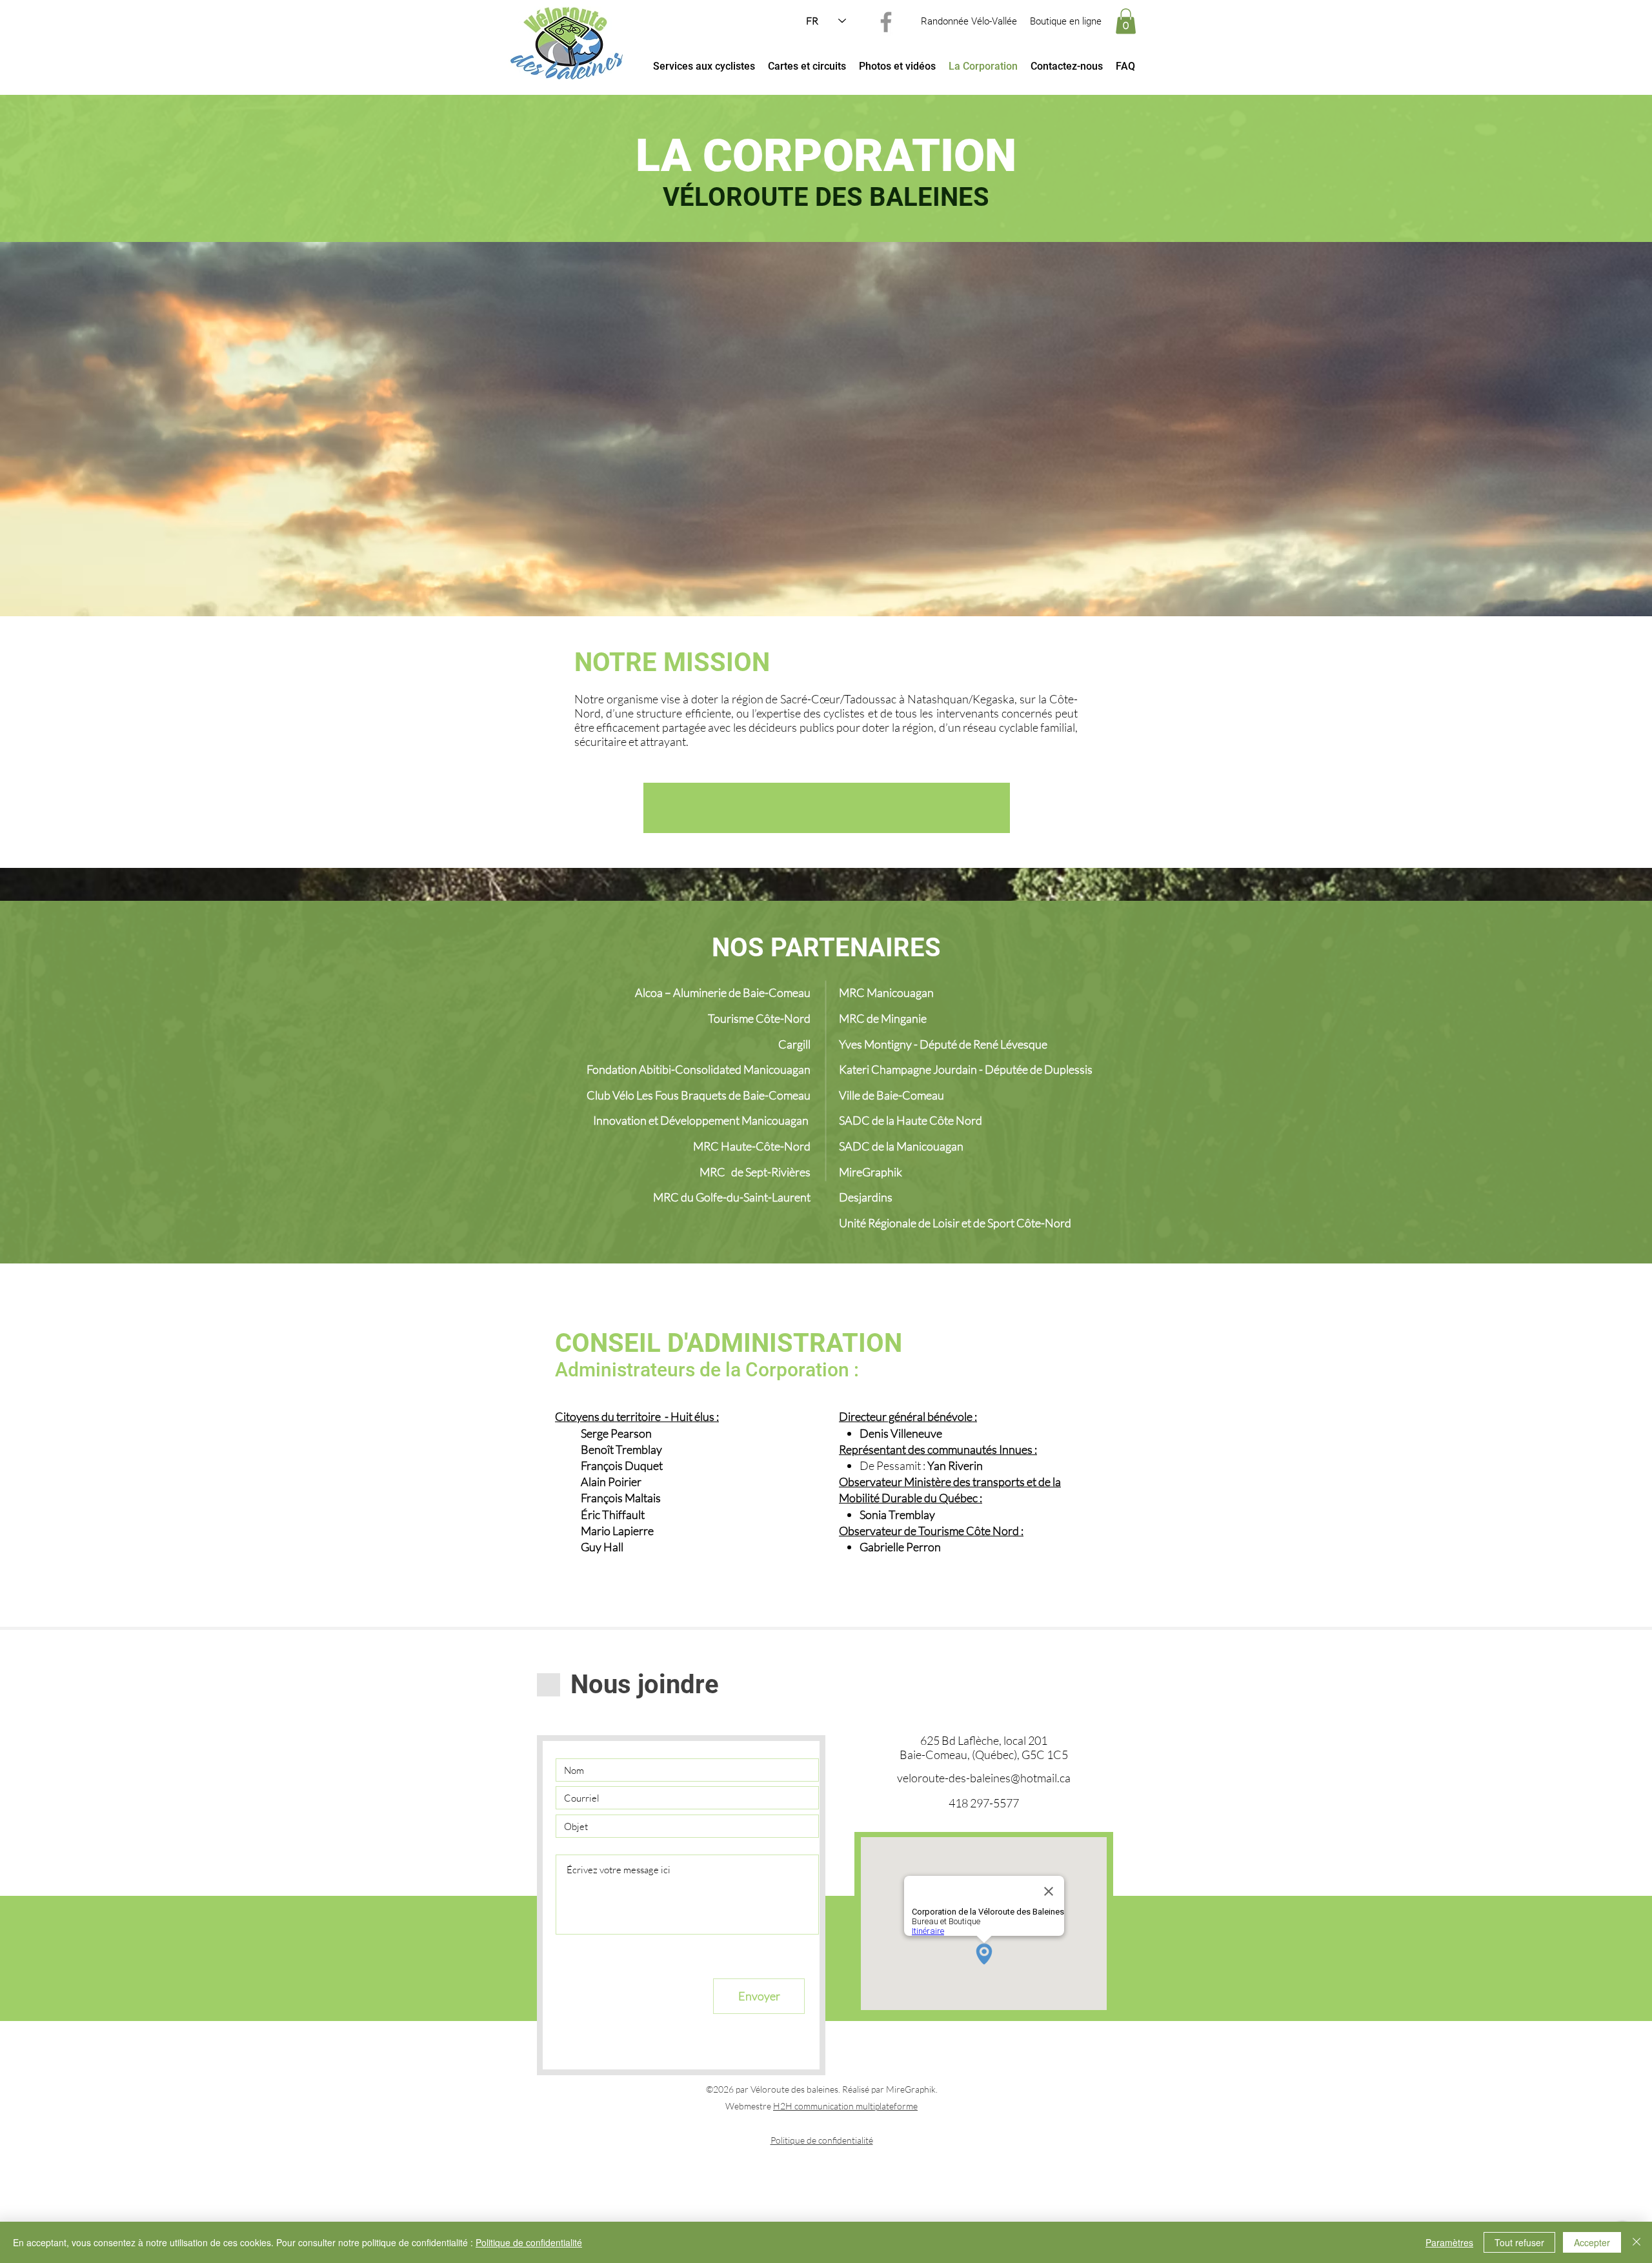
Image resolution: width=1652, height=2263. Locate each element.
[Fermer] (1637, 2242)
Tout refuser (1519, 2242)
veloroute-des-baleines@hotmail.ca (984, 1778)
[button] (1126, 21)
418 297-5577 (984, 1803)
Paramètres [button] (1449, 2242)
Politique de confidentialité (822, 2140)
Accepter (1592, 2242)
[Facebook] (886, 22)
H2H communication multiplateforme (845, 2106)
